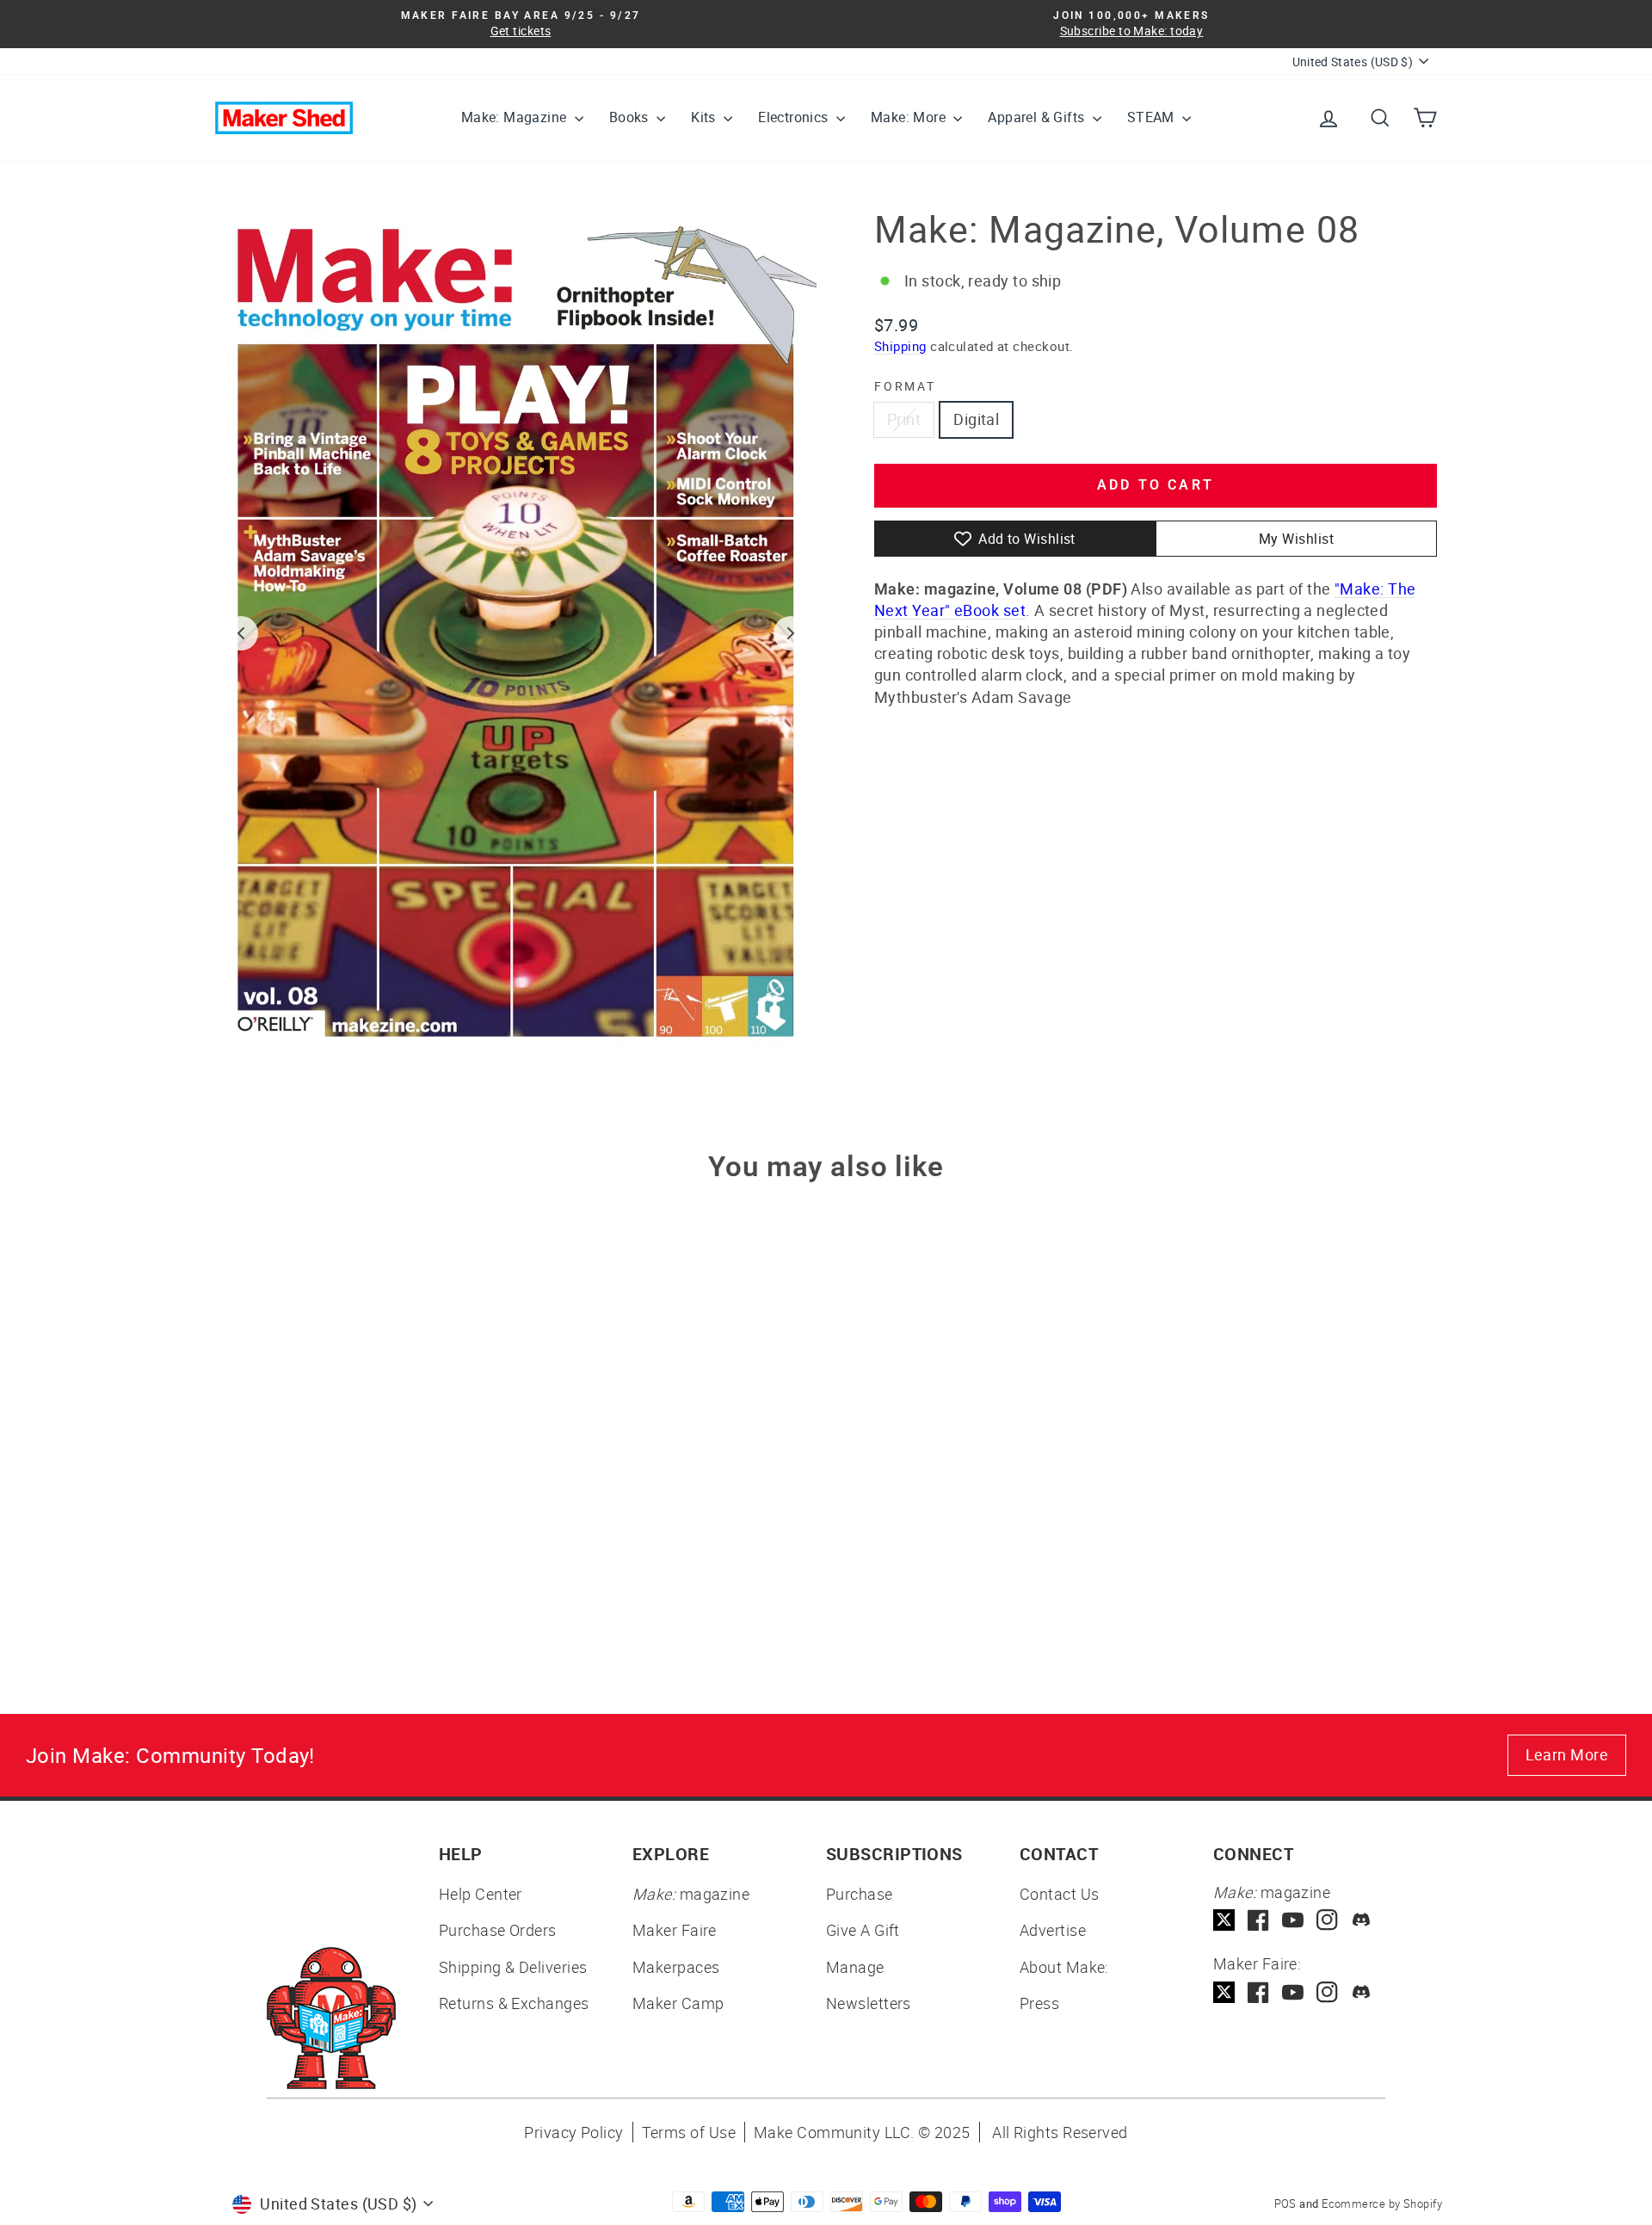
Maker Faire (675, 1930)
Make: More (910, 117)
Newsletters (869, 2003)
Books (631, 117)
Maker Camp (678, 2003)
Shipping (900, 346)
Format (905, 386)
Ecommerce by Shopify (1382, 2203)
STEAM (1153, 117)
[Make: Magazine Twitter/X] (1224, 1920)
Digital (976, 419)
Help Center (481, 1894)
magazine (691, 1894)
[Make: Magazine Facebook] (1258, 1920)
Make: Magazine (516, 117)
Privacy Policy (573, 2132)
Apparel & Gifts (1038, 117)
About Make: (1064, 1967)
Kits (705, 117)
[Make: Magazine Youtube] (1293, 1920)
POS (1285, 2203)
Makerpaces (676, 1967)
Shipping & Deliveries (513, 1967)
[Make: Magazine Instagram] (1327, 1920)
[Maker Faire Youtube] (1293, 1992)
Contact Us (1060, 1894)
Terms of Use (689, 2132)
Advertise (1053, 1930)
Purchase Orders (498, 1930)
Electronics (795, 117)
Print (904, 419)
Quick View (361, 1497)
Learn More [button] (1567, 1754)
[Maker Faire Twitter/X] (1224, 1992)
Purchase (860, 1894)
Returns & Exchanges (514, 2003)
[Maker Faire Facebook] (1258, 1992)
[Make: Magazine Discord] (1362, 1920)
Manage (855, 1967)
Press (1039, 2003)
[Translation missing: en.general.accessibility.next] (791, 633)
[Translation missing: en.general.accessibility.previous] (241, 633)
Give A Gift (863, 1930)
